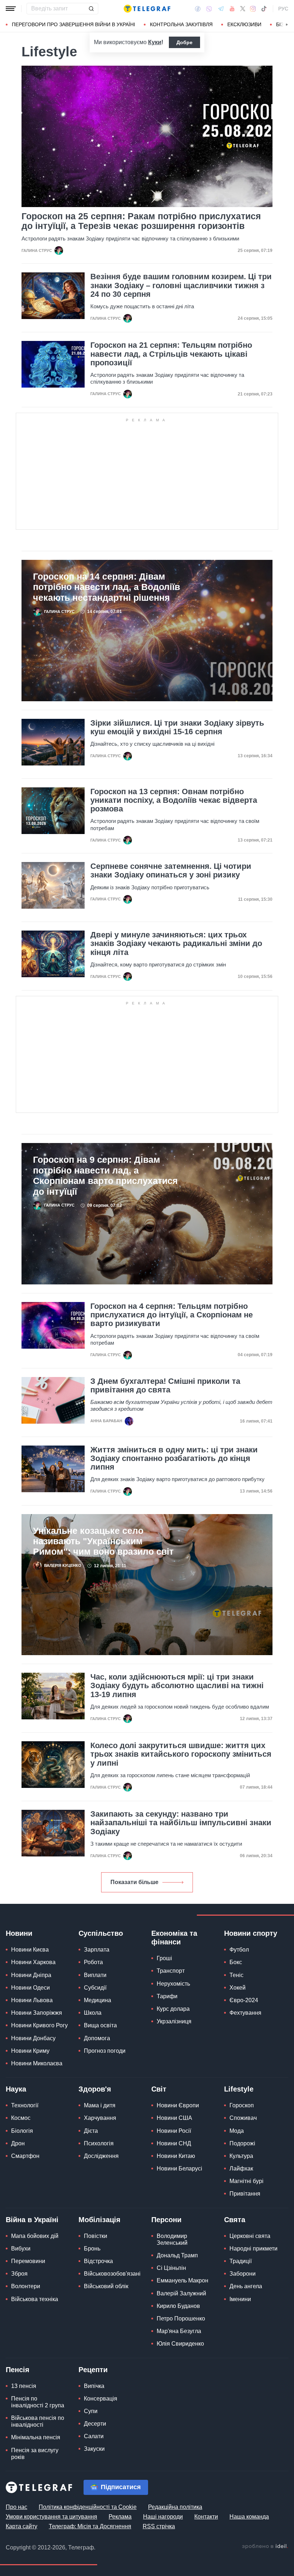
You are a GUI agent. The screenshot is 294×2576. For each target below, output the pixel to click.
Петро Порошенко (181, 2319)
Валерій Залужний (181, 2293)
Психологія (99, 2143)
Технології (25, 2105)
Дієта (91, 2131)
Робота (93, 1962)
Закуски (94, 2449)
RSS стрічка (159, 2526)
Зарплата (97, 1950)
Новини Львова (32, 2000)
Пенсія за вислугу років (35, 2454)
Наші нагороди (163, 2517)
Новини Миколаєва (37, 2063)
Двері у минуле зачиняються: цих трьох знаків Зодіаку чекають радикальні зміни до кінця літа (176, 943)
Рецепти (93, 2370)
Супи (91, 2411)
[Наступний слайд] (287, 25)
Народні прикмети (253, 2249)
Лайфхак (241, 2168)
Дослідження (101, 2156)
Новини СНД (174, 2143)
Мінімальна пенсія (36, 2437)
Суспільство (101, 1933)
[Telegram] (221, 9)
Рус (283, 9)
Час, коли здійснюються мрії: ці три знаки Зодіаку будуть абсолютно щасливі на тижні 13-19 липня (177, 1686)
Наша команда (249, 2517)
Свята (235, 2220)
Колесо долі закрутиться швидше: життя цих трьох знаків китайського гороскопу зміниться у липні (181, 1754)
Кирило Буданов (178, 2306)
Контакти (206, 2517)
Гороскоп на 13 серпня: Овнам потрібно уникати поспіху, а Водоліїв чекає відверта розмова (174, 800)
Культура (241, 2156)
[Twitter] (243, 9)
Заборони (243, 2274)
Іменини (240, 2299)
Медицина (98, 2000)
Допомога (97, 2038)
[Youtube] (232, 9)
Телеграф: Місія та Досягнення (90, 2526)
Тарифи (167, 1996)
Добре (184, 42)
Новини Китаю (176, 2156)
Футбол (239, 1950)
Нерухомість (173, 1984)
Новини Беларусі (179, 2168)
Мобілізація (99, 2220)
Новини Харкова (33, 1962)
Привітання (245, 2194)
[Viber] (209, 9)
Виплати (95, 1975)
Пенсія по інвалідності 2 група (38, 2402)
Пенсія (18, 2370)
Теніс (236, 1975)
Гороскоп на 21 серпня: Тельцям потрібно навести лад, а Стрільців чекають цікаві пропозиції (171, 354)
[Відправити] (91, 9)
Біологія (22, 2131)
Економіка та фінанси (174, 1938)
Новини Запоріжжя (37, 2013)
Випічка (94, 2386)
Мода (237, 2131)
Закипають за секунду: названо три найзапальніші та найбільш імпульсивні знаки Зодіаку (181, 1823)
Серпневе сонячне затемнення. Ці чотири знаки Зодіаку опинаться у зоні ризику (171, 871)
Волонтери (26, 2286)
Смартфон (25, 2156)
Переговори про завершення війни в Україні (73, 24)
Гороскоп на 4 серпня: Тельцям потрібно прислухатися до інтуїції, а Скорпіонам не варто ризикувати (172, 1315)
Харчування (100, 2118)
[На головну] (147, 9)
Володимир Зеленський (172, 2239)
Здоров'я (95, 2089)
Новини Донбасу (33, 2038)
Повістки (96, 2236)
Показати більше (134, 1882)
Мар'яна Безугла (179, 2331)
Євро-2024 (244, 2000)
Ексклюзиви (244, 24)
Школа (93, 2013)
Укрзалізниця (174, 2021)
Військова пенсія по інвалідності (38, 2421)
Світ (159, 2089)
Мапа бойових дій (35, 2236)
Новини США (174, 2118)
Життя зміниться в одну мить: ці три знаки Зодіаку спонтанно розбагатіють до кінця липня (174, 1458)
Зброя (19, 2274)
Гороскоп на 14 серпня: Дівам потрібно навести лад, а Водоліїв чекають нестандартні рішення (106, 587)
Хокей (238, 1988)
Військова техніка (35, 2299)
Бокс (236, 1962)
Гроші (164, 1958)
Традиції (241, 2261)
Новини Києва (30, 1950)
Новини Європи (178, 2105)
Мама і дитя (100, 2105)
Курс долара (173, 2009)
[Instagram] (253, 9)
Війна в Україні (32, 2220)
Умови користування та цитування (51, 2517)
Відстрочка (98, 2261)
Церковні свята (250, 2236)
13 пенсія (24, 2386)
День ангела (246, 2286)
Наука (16, 2089)
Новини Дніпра (31, 1975)
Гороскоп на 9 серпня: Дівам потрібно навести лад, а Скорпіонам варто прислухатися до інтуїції (105, 1175)
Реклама (120, 2517)
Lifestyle (239, 2089)
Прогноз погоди (105, 2051)
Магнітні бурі (246, 2181)
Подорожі (242, 2143)
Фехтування (245, 2013)
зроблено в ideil (265, 2547)
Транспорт (171, 1971)
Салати (94, 2436)
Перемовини (28, 2261)
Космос (21, 2118)
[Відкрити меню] (11, 9)
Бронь (92, 2249)
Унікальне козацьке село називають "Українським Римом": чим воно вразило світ (103, 1541)
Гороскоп (242, 2105)
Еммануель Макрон (182, 2280)
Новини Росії (174, 2131)
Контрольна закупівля (181, 24)
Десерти (95, 2424)
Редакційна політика (175, 2507)
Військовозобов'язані (112, 2274)
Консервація (101, 2399)
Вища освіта (100, 2025)
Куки (155, 42)
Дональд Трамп (177, 2255)
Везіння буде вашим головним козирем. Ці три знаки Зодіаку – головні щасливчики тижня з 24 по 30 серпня (181, 285)
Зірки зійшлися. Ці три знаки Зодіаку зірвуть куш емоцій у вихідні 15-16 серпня (177, 727)
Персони (166, 2220)
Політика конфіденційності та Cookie (88, 2507)
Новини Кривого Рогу (39, 2025)
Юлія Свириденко (180, 2344)
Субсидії (95, 1988)
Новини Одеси (30, 1988)
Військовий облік (106, 2286)
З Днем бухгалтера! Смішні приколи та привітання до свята (165, 1386)
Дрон (18, 2143)
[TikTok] (264, 9)
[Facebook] (198, 9)
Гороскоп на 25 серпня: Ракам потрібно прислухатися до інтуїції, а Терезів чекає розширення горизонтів (141, 221)
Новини (19, 1933)
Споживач (243, 2118)
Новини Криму (30, 2051)
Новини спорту (251, 1933)
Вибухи (21, 2249)
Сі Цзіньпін (171, 2268)
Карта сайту (22, 2526)
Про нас (16, 2507)
